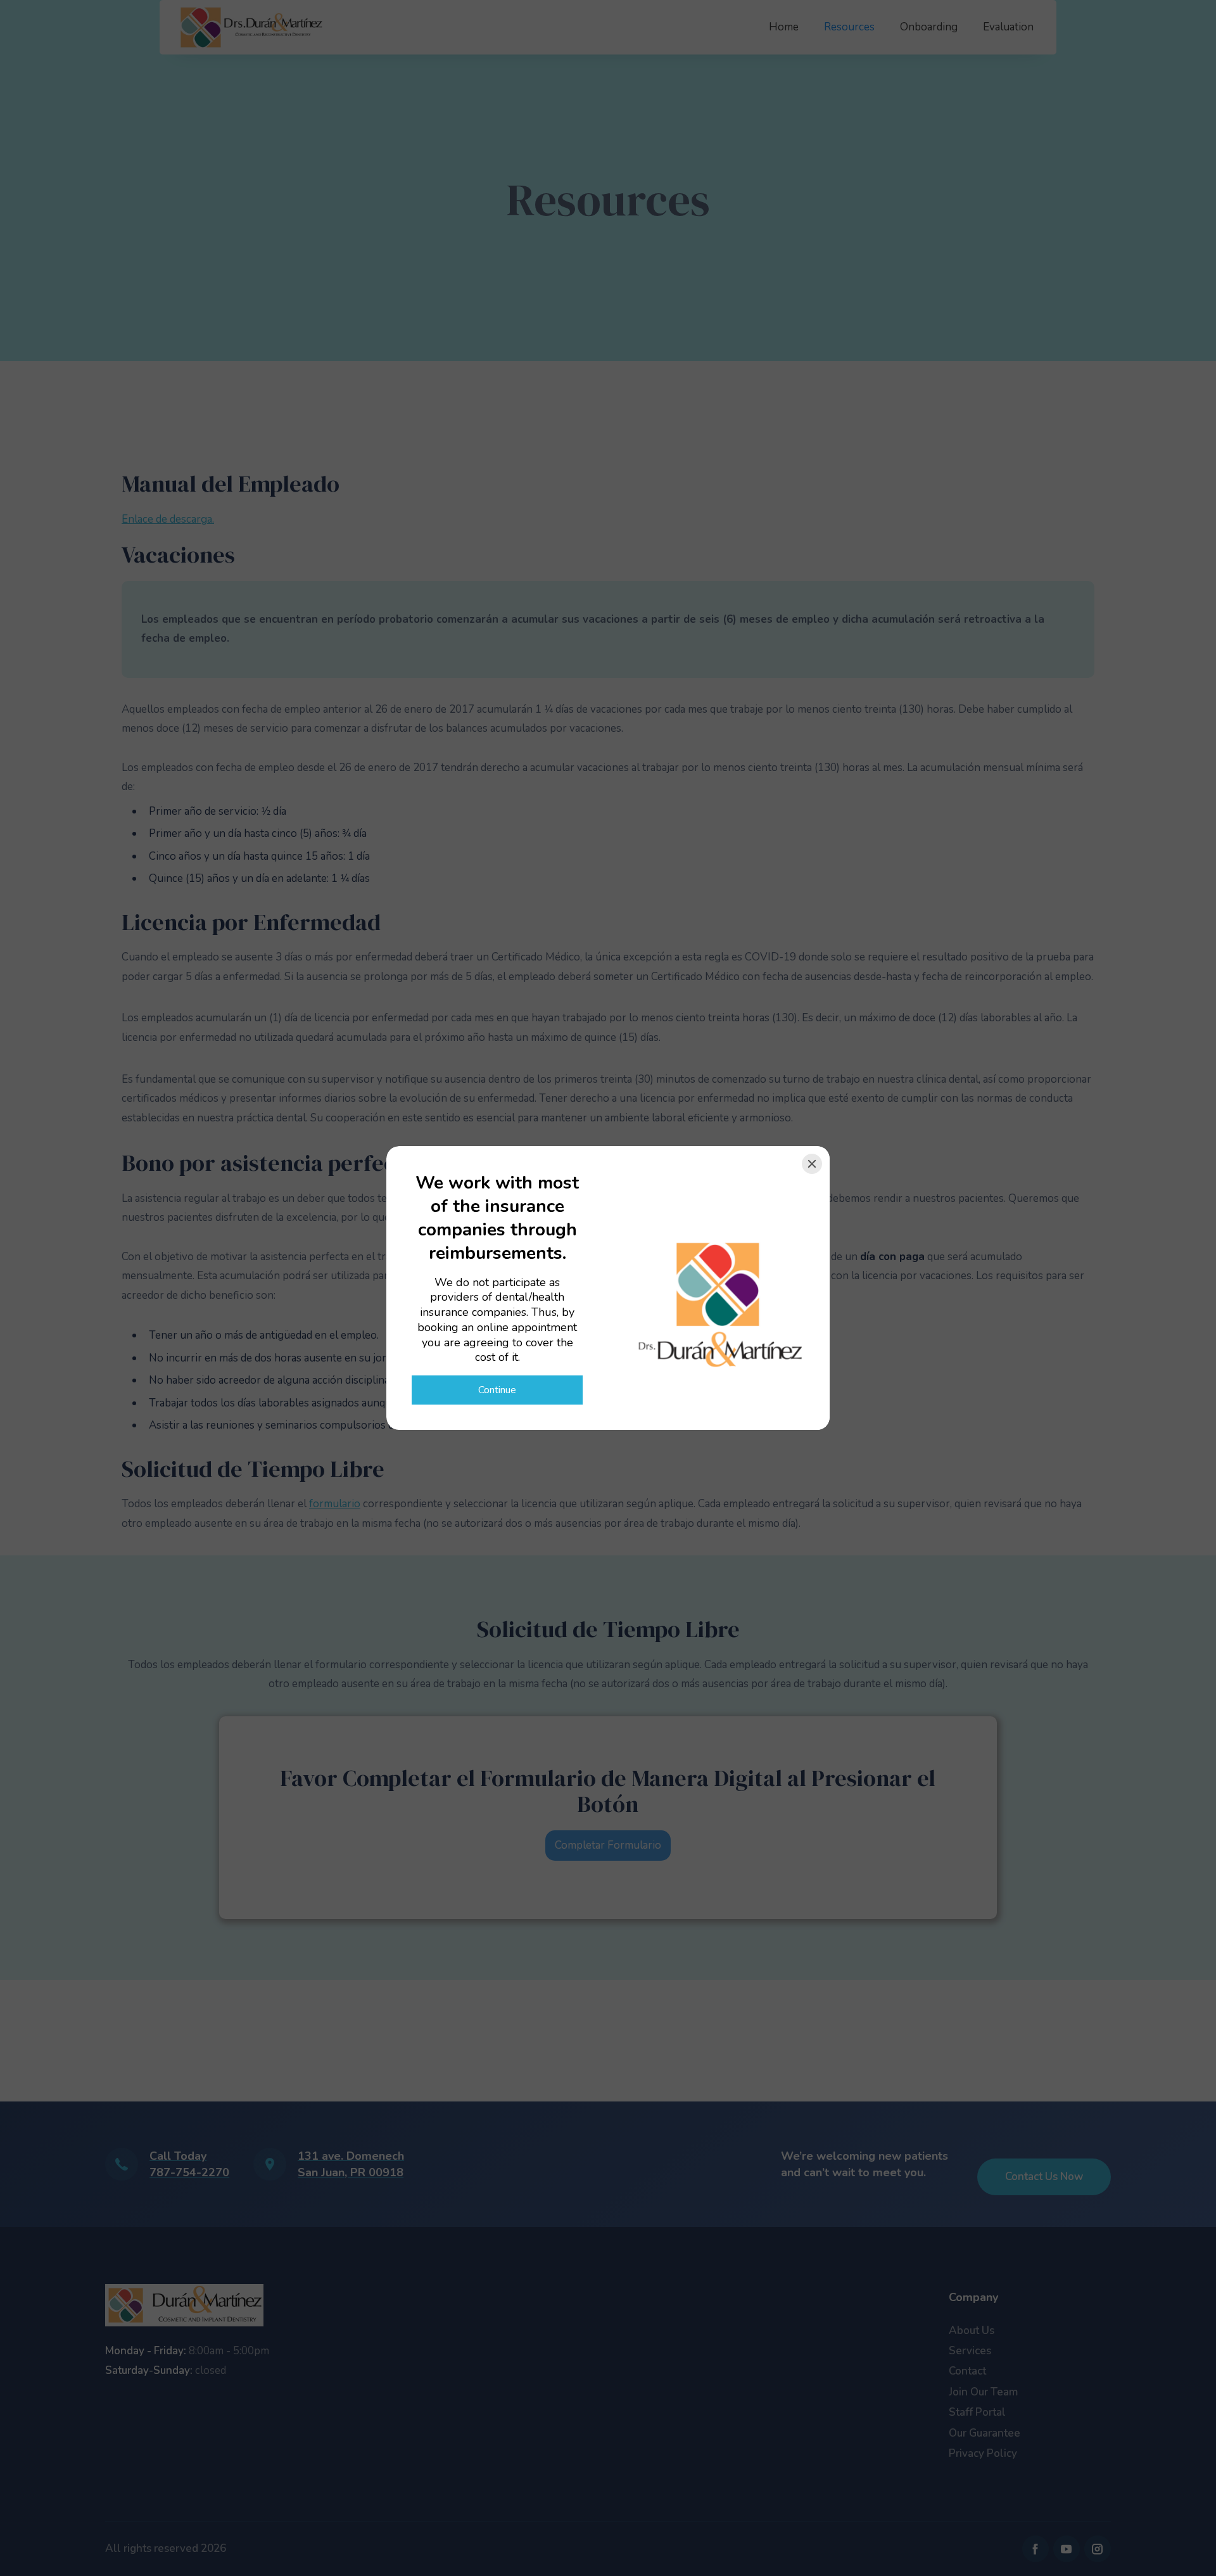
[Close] (812, 1164)
